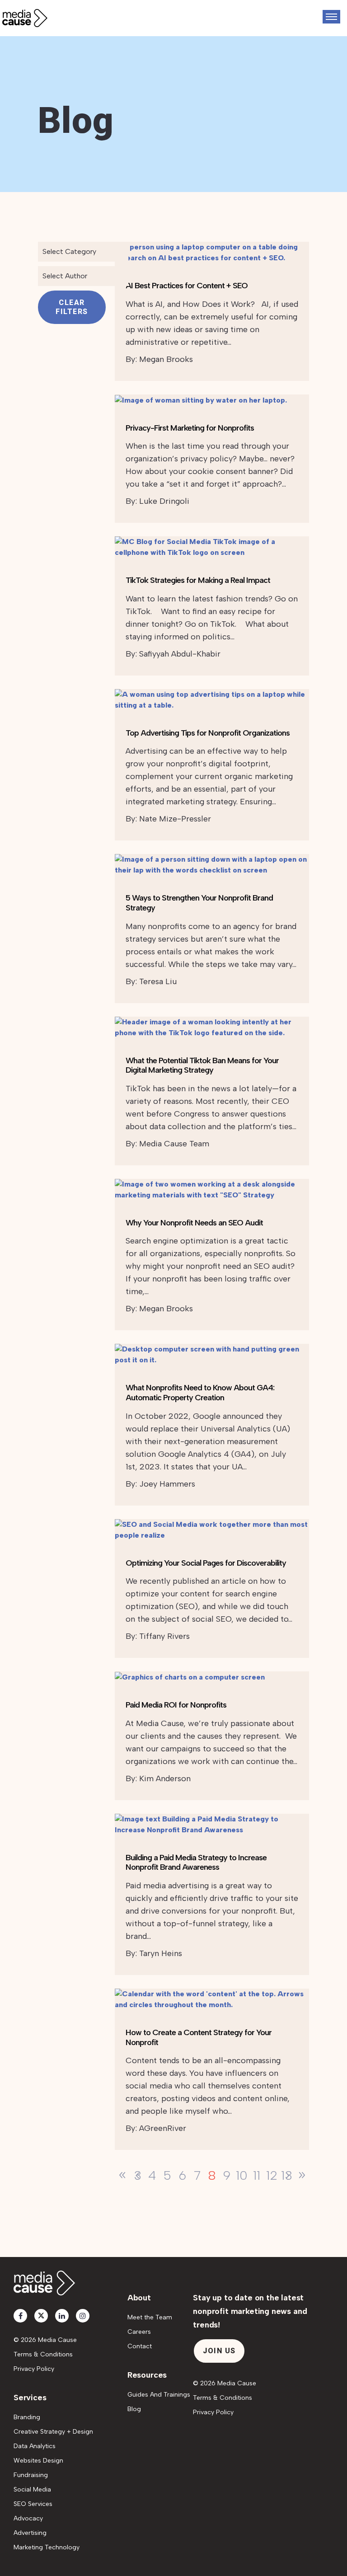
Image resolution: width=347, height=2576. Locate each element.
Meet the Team (150, 2317)
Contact (140, 2346)
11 (257, 2175)
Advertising (30, 2533)
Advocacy (28, 2518)
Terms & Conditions (43, 2354)
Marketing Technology (47, 2547)
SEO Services (33, 2504)
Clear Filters (72, 307)
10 (242, 2175)
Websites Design (38, 2461)
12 (272, 2175)
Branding (27, 2417)
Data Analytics (35, 2446)
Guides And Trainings (159, 2395)
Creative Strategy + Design (53, 2432)
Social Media (32, 2489)
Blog (134, 2409)
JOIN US (219, 2351)
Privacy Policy (34, 2369)
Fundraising (31, 2475)
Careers (139, 2332)
